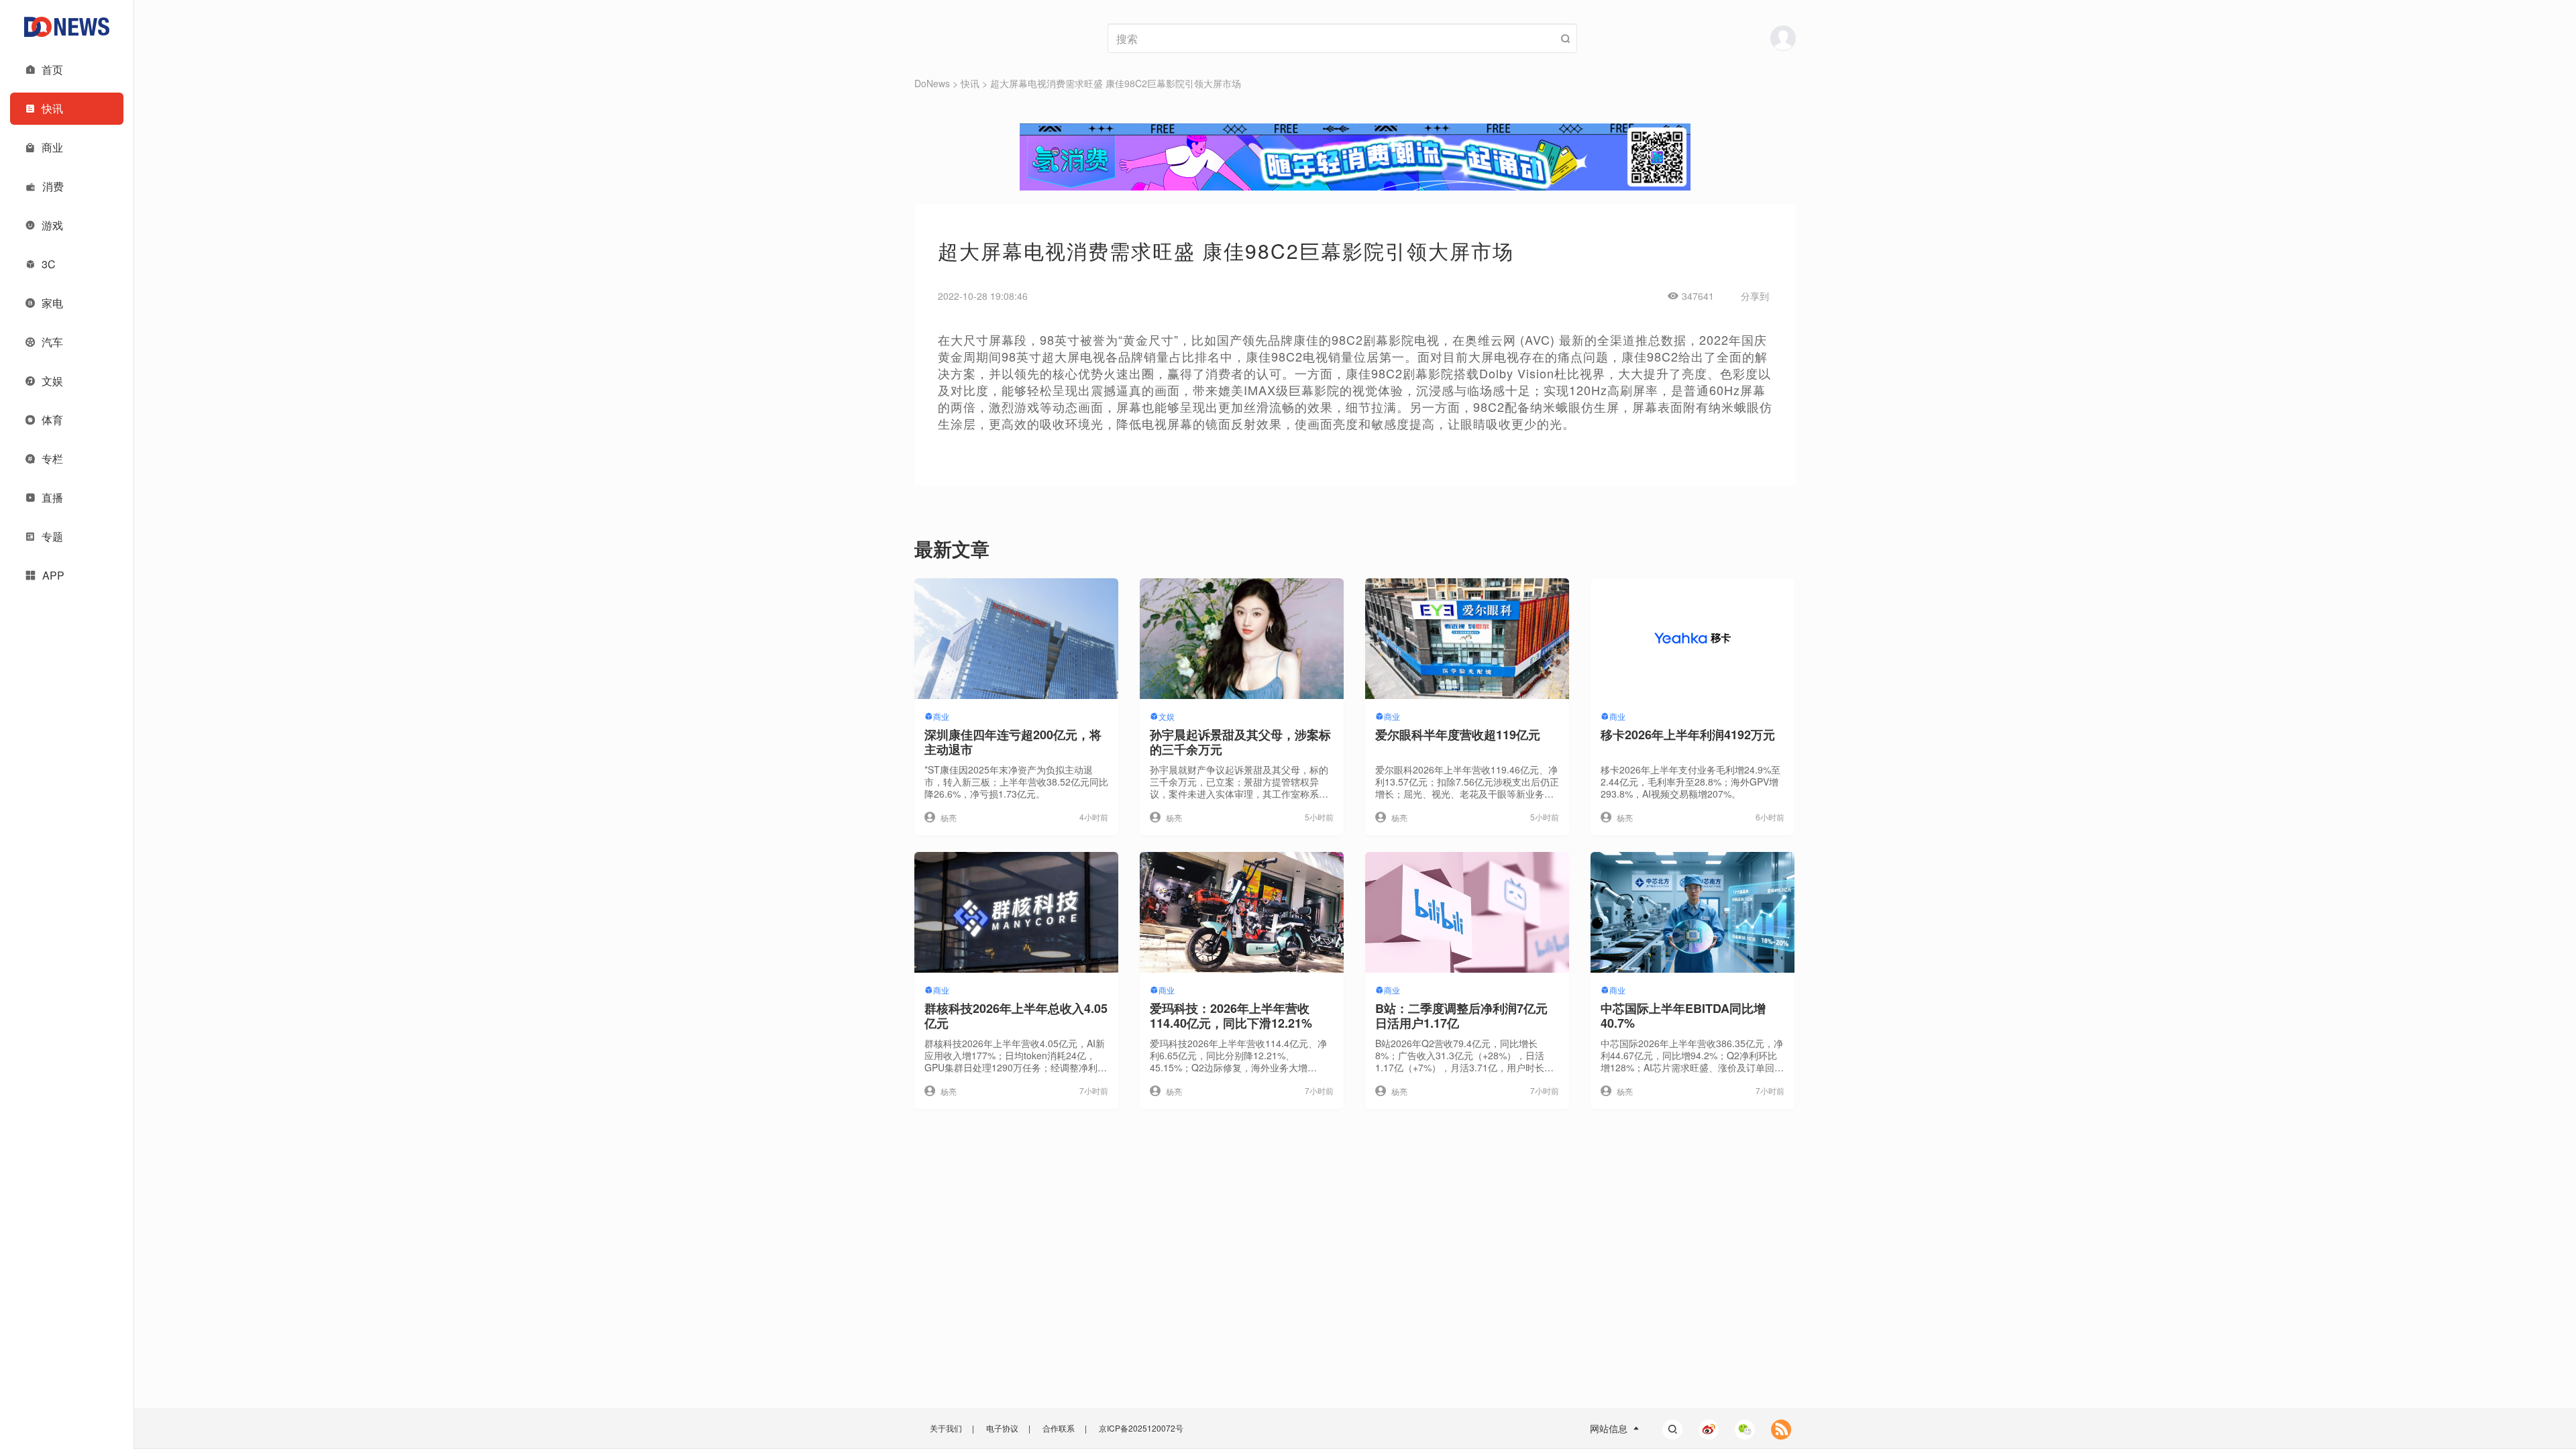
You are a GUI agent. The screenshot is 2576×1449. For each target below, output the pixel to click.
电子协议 (1002, 1428)
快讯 (970, 83)
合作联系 (1059, 1428)
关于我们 (946, 1428)
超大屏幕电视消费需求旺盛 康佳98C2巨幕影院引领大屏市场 (1116, 83)
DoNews (932, 83)
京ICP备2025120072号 (1141, 1428)
